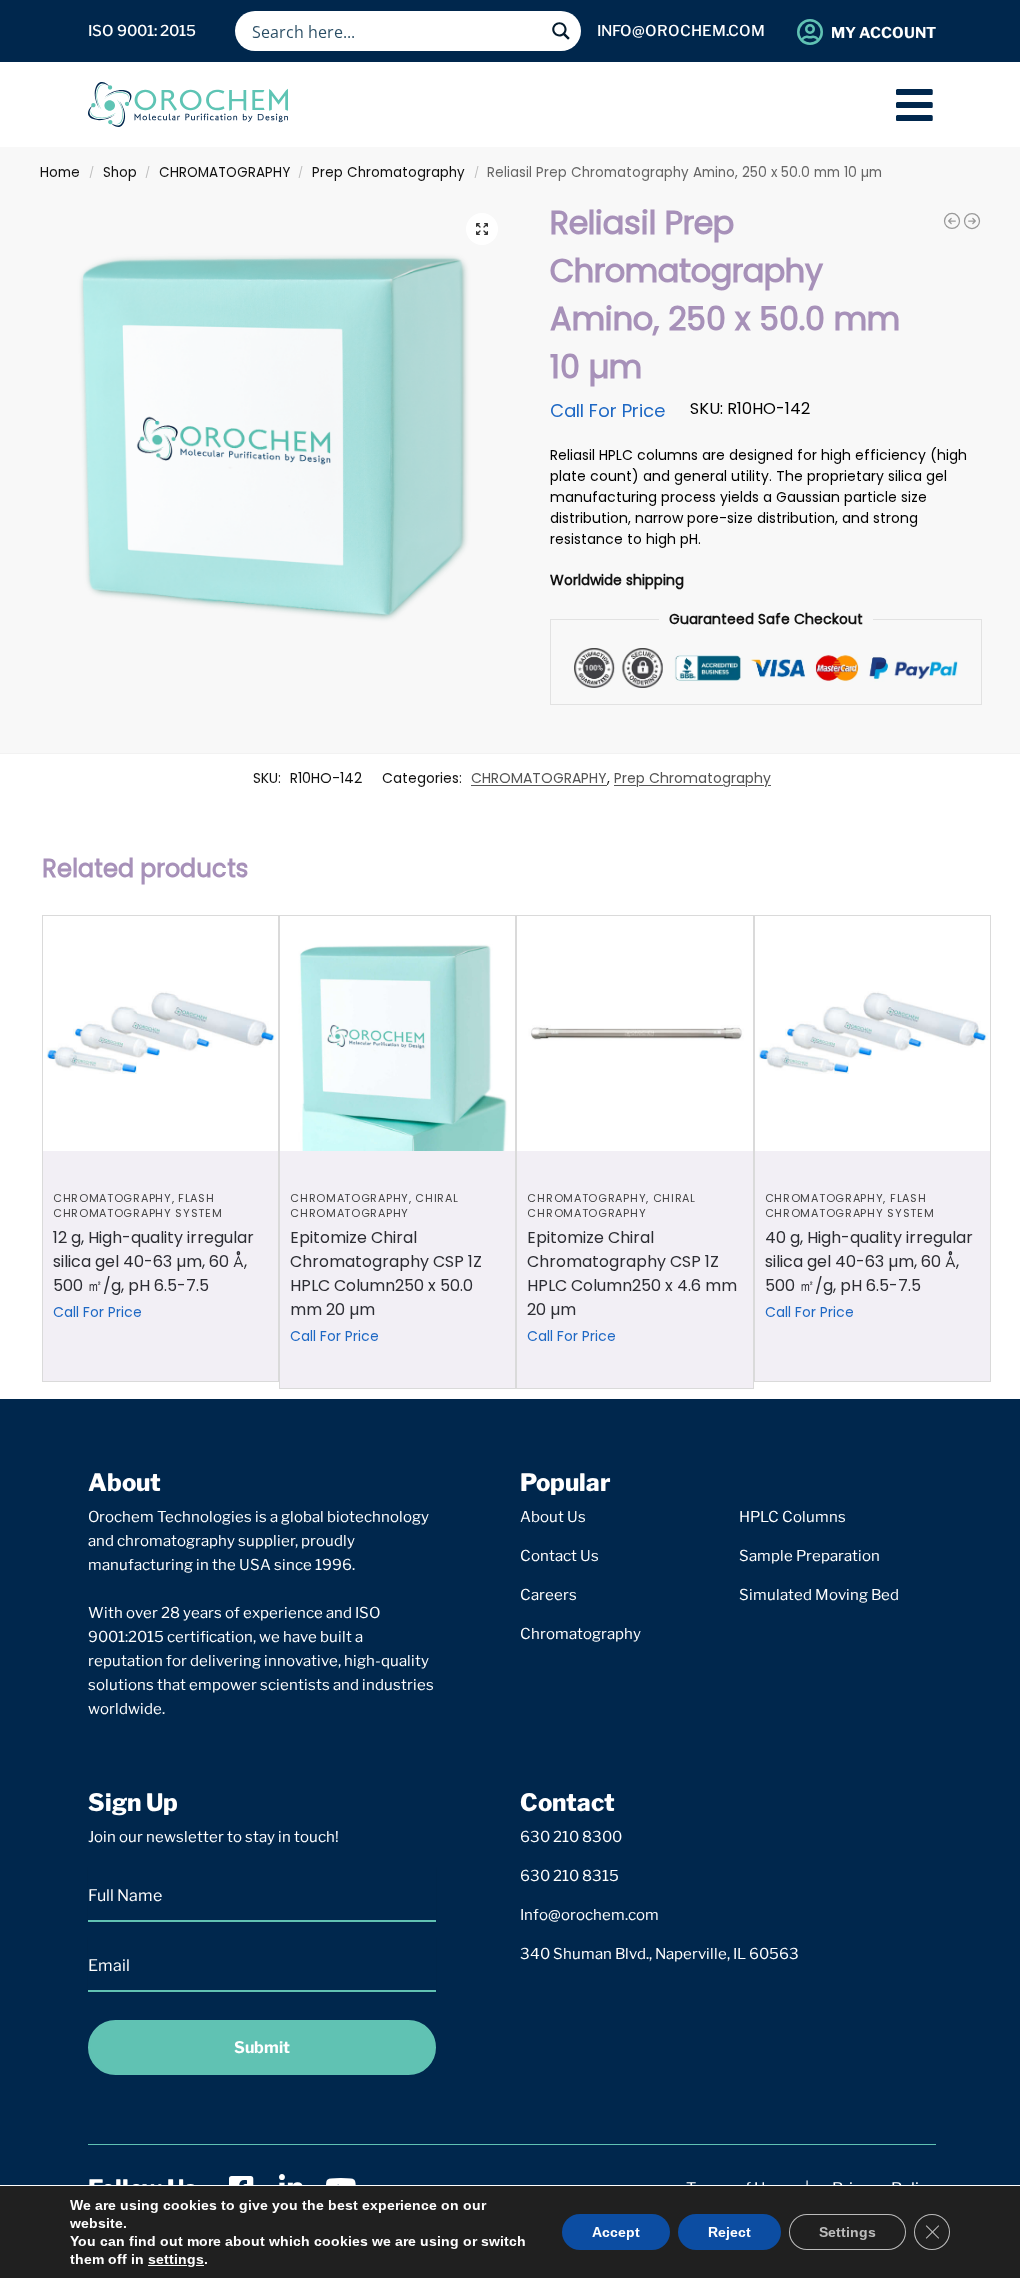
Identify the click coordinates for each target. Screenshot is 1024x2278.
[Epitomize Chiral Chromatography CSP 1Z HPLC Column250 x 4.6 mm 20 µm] (634, 1033)
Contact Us (559, 1556)
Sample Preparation (809, 1556)
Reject (729, 2232)
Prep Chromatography (388, 172)
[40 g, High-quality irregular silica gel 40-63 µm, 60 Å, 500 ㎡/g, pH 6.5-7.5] (872, 1033)
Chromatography (580, 1634)
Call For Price (607, 410)
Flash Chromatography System (138, 1205)
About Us (553, 1517)
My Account (883, 33)
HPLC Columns (792, 1517)
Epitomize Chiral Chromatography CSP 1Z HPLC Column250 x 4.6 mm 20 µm (632, 1273)
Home (60, 172)
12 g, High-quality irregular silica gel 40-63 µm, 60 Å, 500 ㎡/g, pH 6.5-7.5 (153, 1261)
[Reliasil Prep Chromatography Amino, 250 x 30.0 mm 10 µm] (952, 221)
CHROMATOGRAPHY (224, 172)
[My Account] (809, 31)
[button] (482, 229)
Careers (548, 1595)
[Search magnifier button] (561, 31)
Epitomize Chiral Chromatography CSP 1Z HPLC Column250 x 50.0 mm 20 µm (386, 1273)
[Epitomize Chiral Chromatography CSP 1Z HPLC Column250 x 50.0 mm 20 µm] (397, 1033)
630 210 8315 (569, 1876)
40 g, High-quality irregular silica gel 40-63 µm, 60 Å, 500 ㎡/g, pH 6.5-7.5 (869, 1261)
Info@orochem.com (589, 1915)
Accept (616, 2232)
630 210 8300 (571, 1837)
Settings (847, 2232)
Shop (120, 172)
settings (176, 2259)
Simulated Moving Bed (819, 1595)
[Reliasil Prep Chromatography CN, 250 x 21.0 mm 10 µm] (972, 221)
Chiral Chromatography (374, 1205)
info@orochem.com (681, 31)
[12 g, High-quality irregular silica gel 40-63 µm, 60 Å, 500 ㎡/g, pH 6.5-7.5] (160, 1033)
